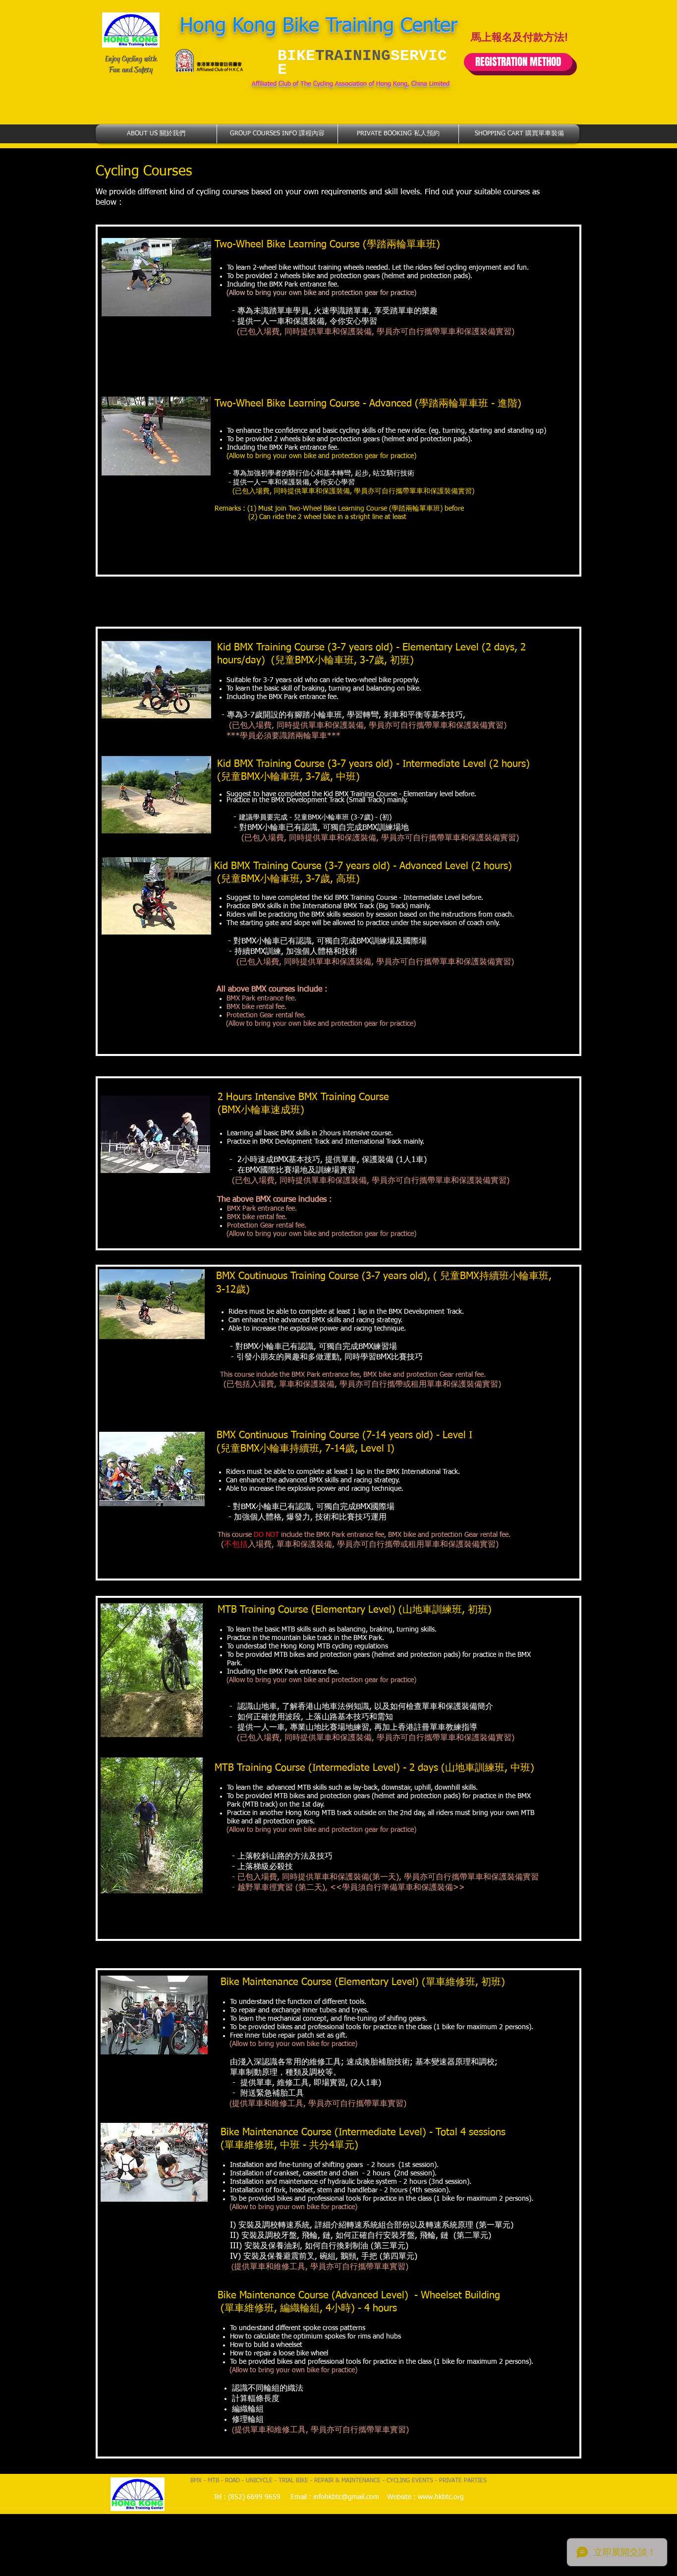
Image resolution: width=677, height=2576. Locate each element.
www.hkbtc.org (441, 2497)
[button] (156, 134)
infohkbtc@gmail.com (346, 2497)
